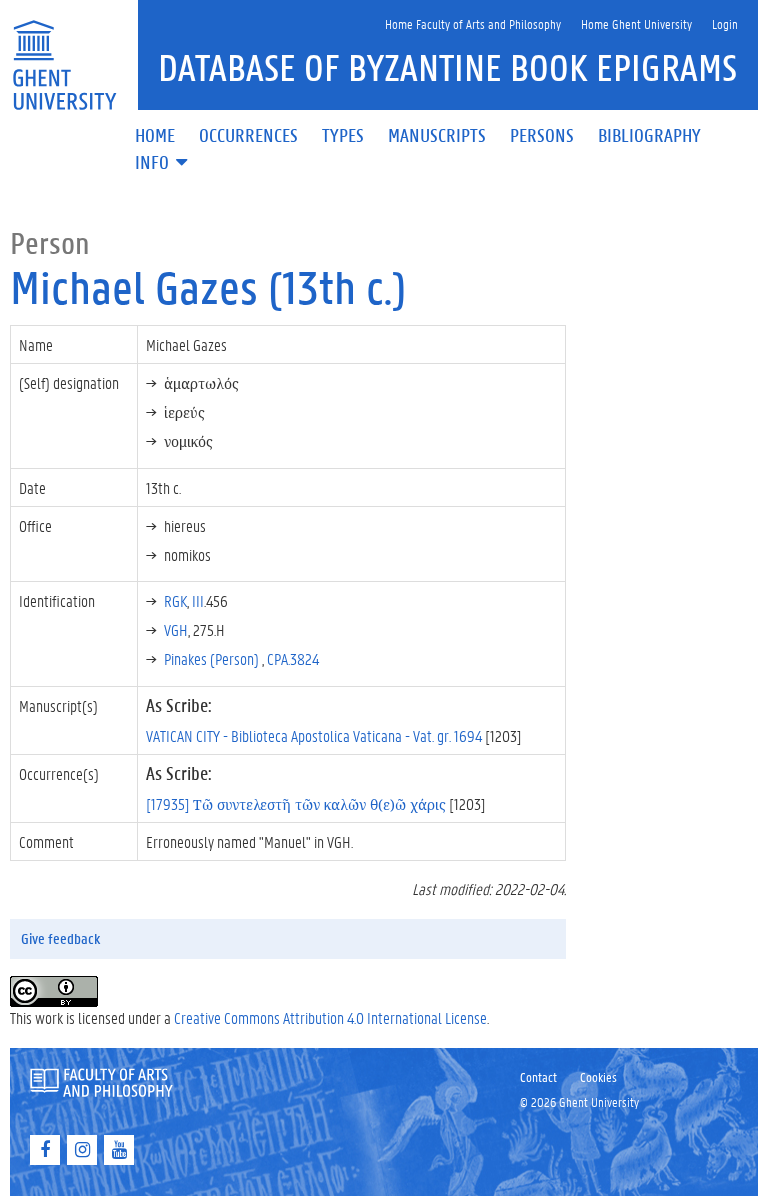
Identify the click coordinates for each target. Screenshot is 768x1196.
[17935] (296, 803)
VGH (176, 629)
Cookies (598, 1076)
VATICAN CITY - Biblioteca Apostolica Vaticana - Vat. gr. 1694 (314, 735)
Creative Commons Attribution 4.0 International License (330, 1017)
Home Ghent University (636, 23)
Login (725, 23)
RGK (175, 600)
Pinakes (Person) (213, 658)
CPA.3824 (293, 658)
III (198, 600)
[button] (163, 163)
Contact (538, 1076)
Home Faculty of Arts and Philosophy (473, 23)
